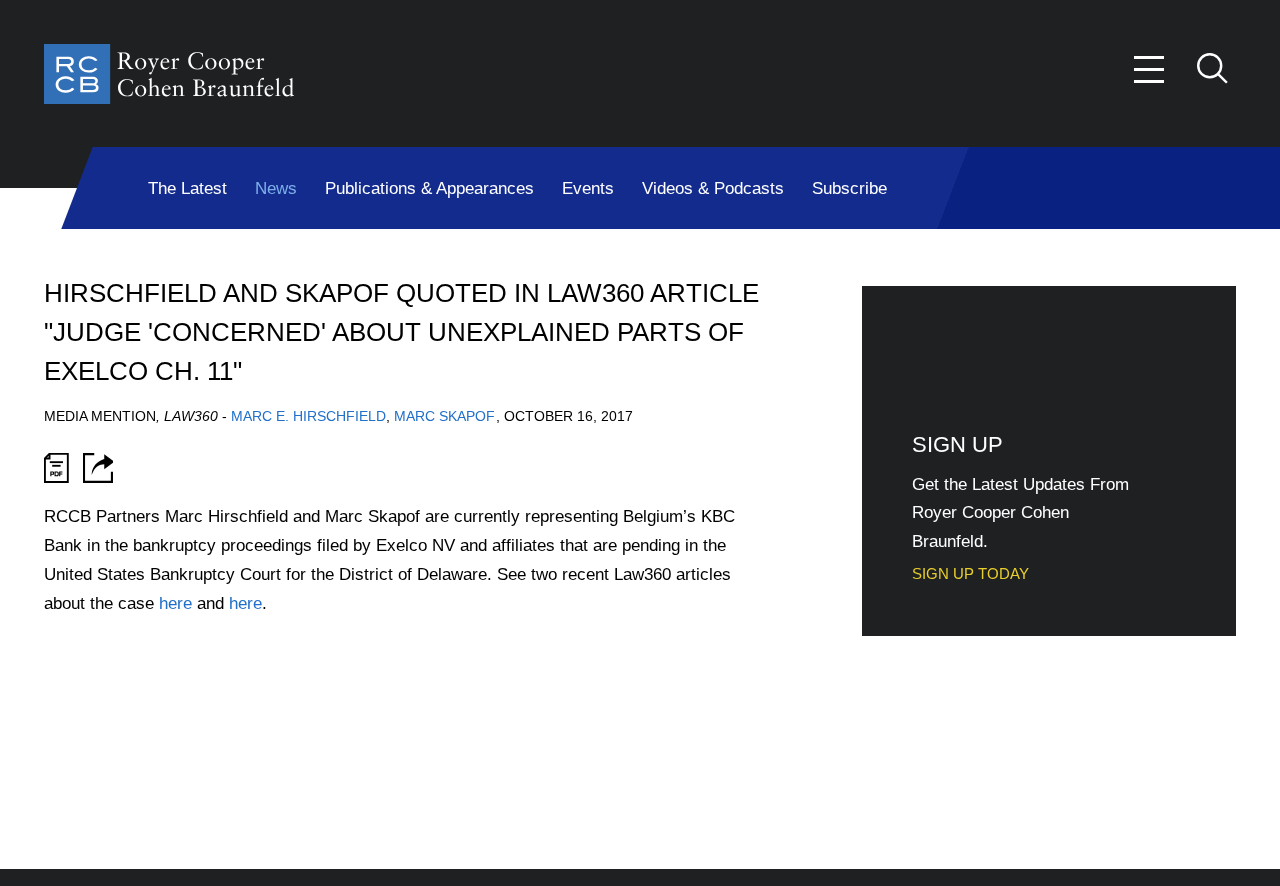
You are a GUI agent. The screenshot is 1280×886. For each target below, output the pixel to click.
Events (588, 188)
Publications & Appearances (429, 188)
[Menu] (1150, 69)
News (276, 188)
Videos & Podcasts (713, 188)
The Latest (187, 188)
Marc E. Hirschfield (308, 416)
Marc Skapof (444, 416)
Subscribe (849, 188)
